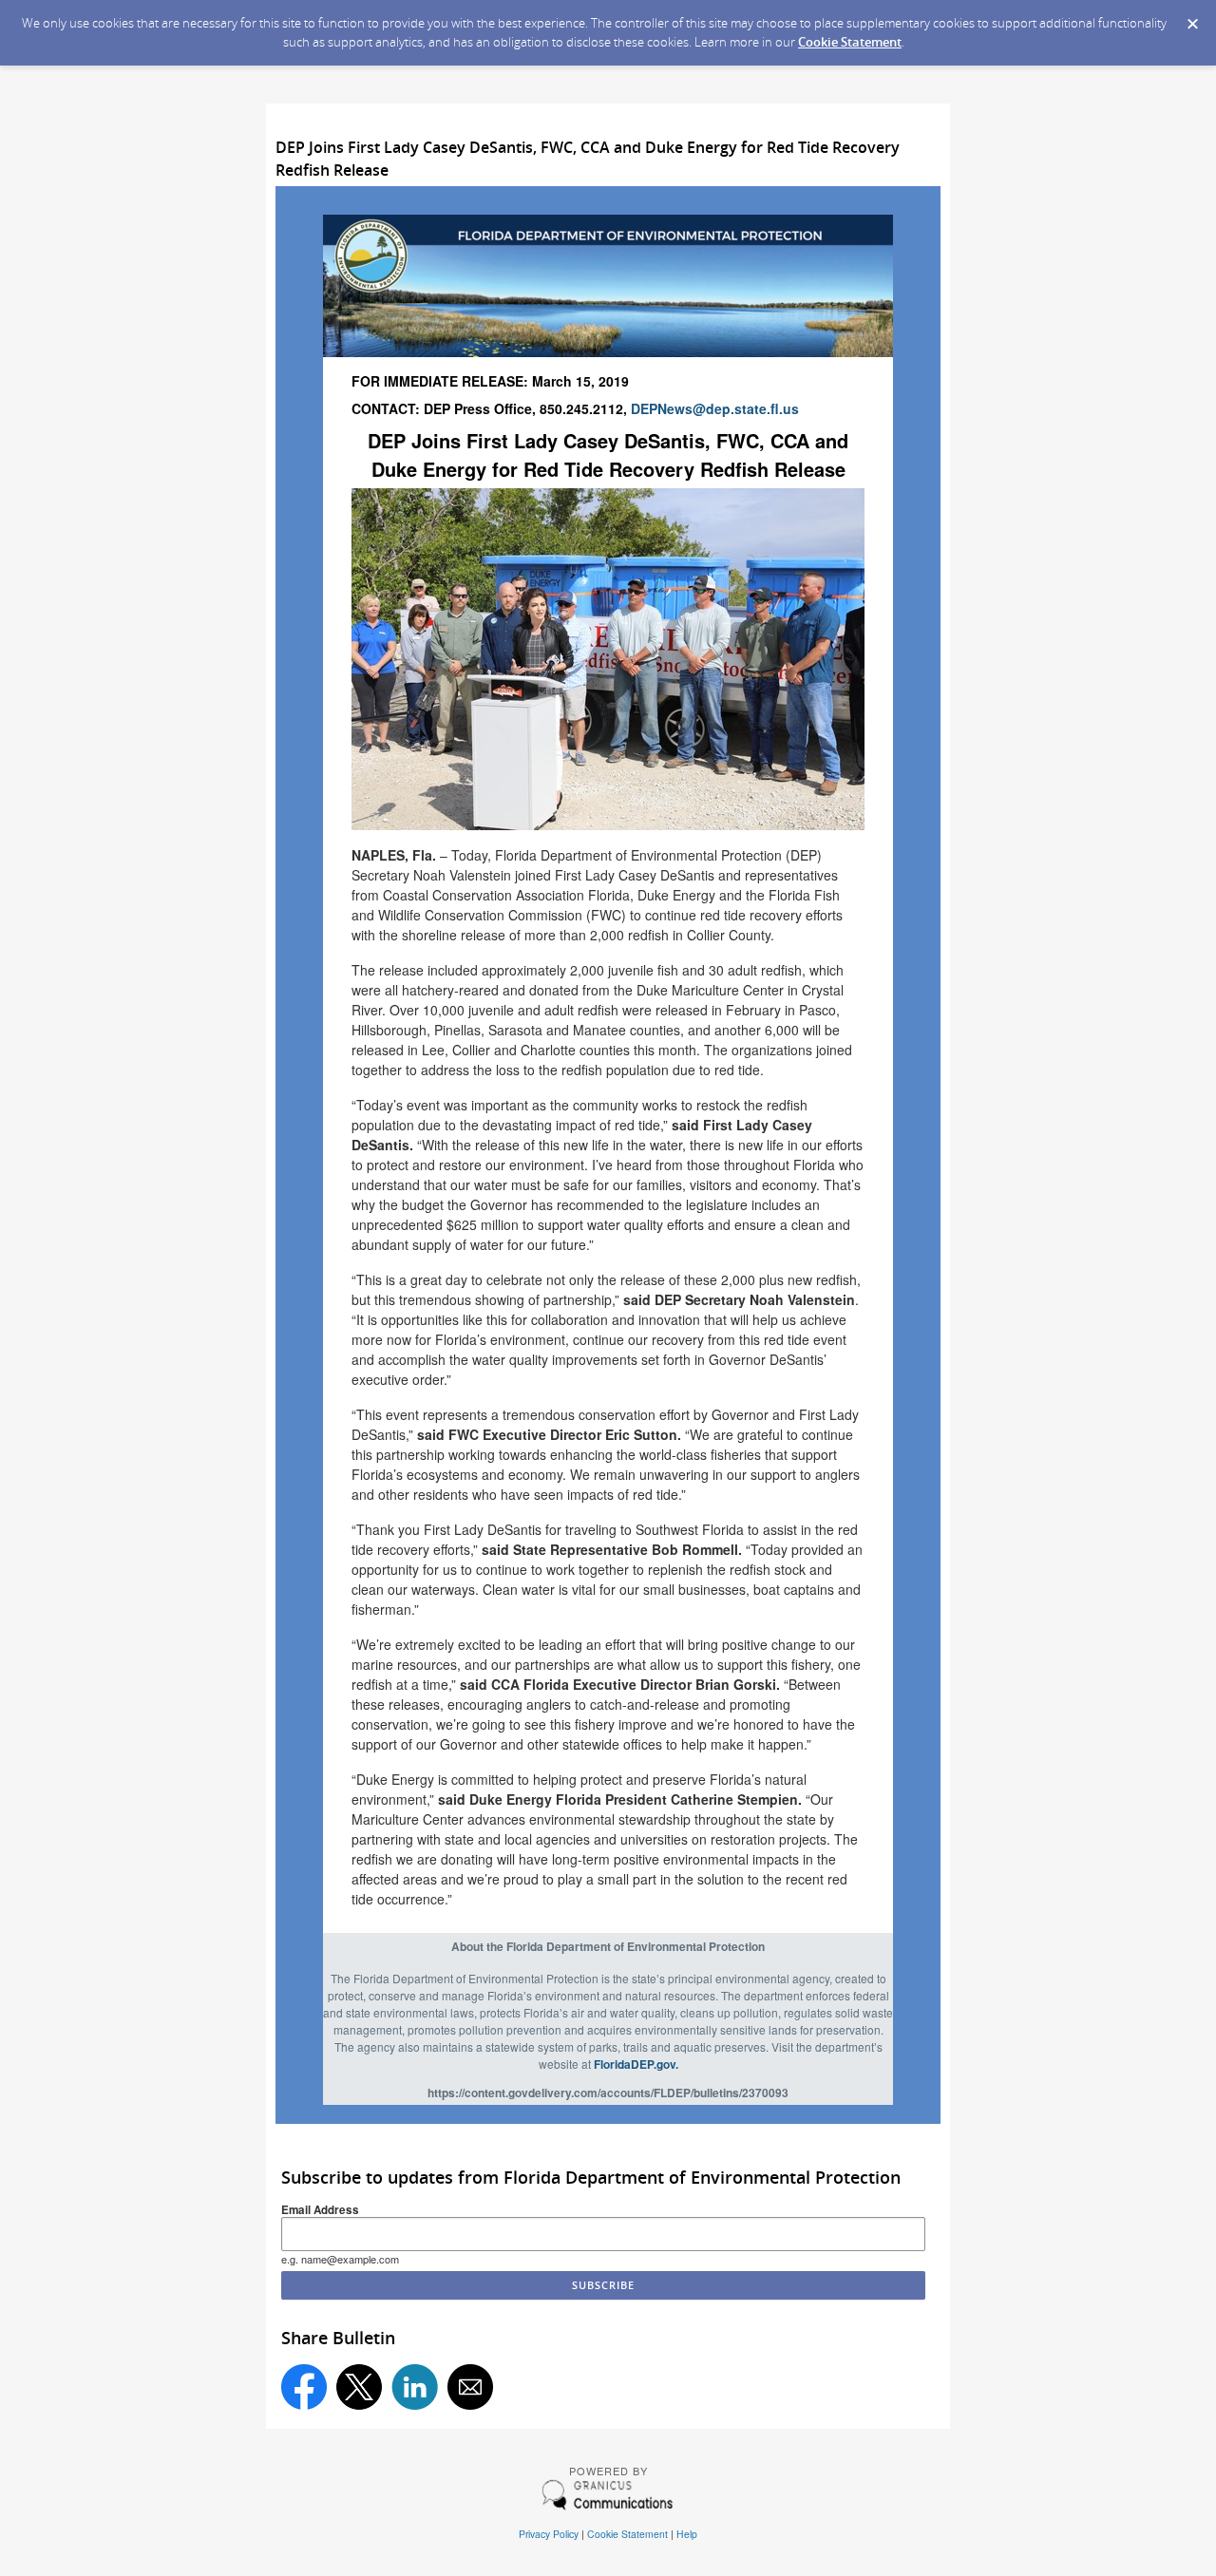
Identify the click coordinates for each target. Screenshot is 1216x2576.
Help (687, 2534)
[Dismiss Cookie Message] (1192, 18)
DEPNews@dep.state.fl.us (715, 408)
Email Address (320, 2210)
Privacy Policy (549, 2534)
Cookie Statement (850, 42)
